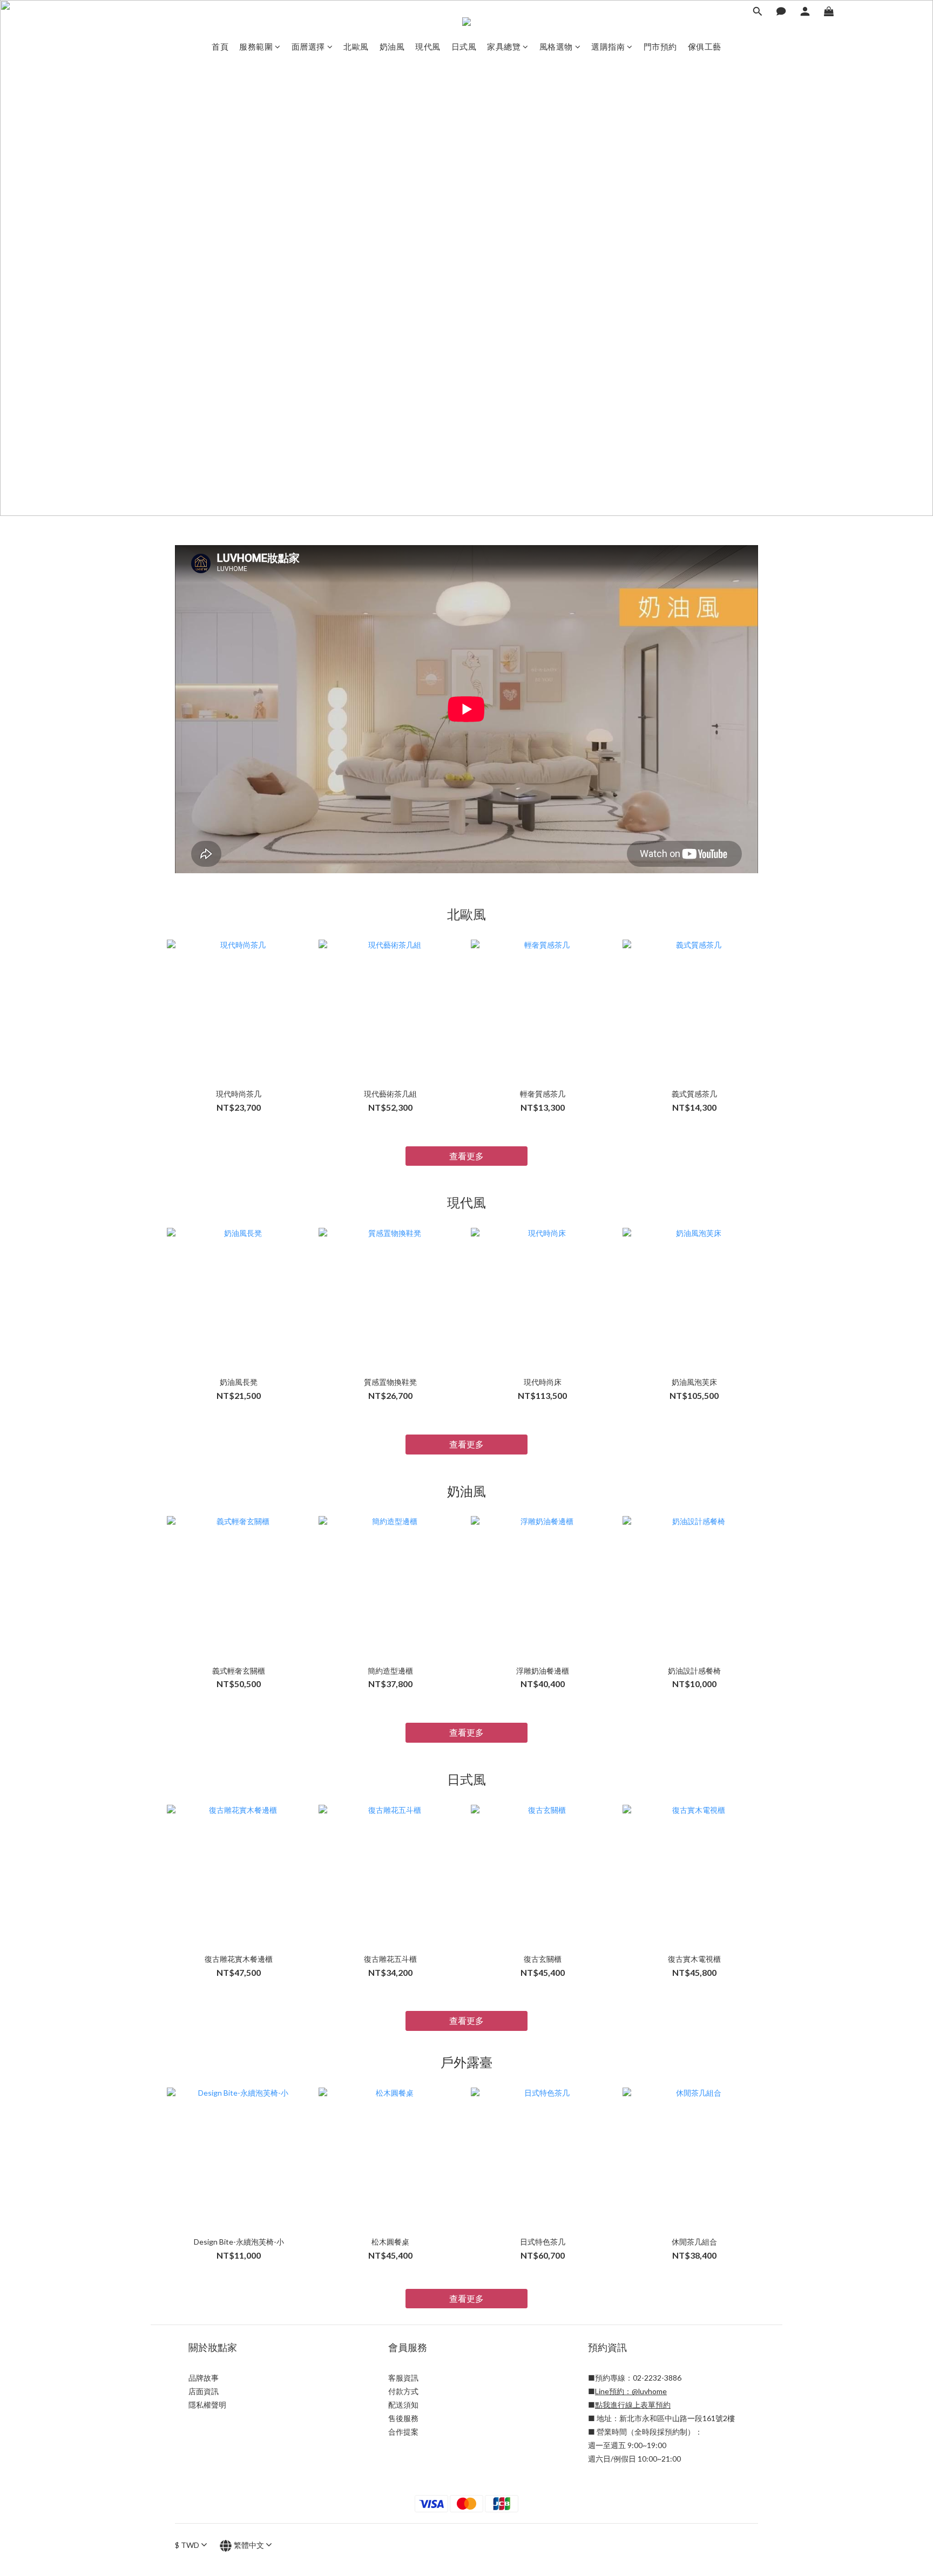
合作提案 (403, 2432)
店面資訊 (204, 2391)
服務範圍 (256, 46)
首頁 (220, 46)
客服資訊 (403, 2378)
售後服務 (403, 2418)
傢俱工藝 (705, 46)
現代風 (428, 46)
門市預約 (660, 46)
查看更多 (466, 1156)
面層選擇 (308, 46)
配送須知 (403, 2405)
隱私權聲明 (207, 2405)
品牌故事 (204, 2378)
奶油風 (392, 46)
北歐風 (356, 46)
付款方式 (403, 2391)
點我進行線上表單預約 (633, 2405)
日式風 (464, 46)
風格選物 (556, 46)
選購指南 (608, 46)
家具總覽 (504, 46)
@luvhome (649, 2391)
